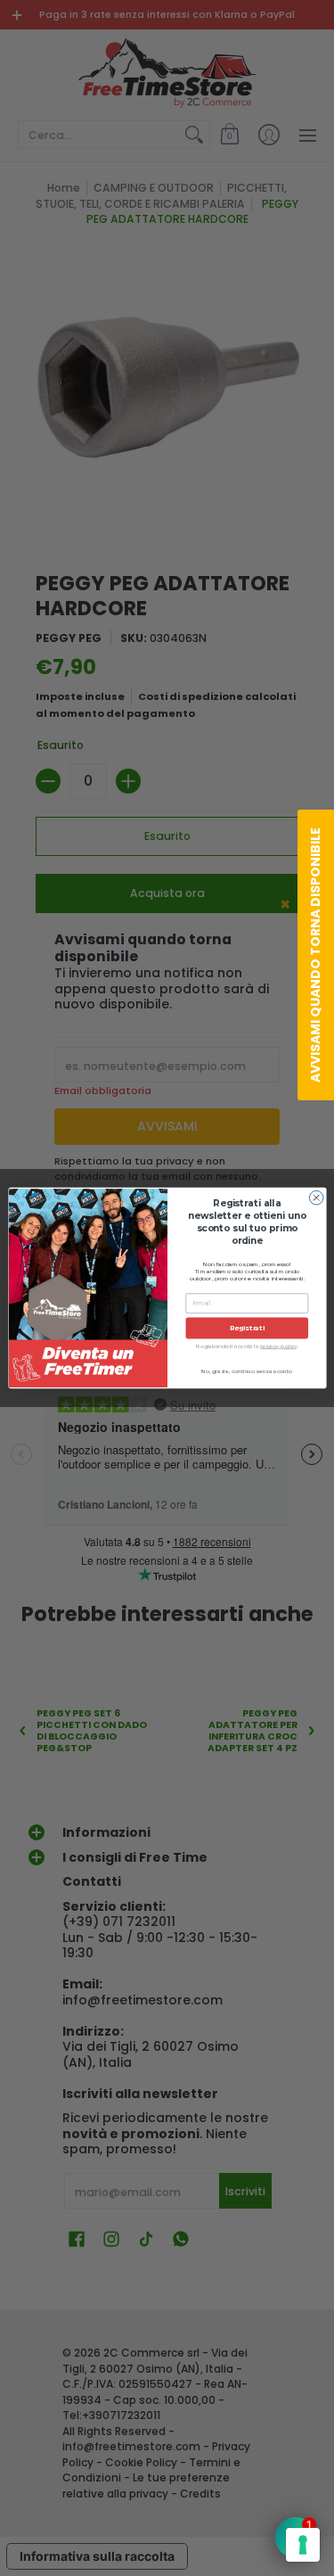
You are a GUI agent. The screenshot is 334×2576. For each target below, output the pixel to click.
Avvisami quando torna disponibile (315, 955)
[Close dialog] (316, 1197)
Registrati (246, 1328)
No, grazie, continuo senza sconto (247, 1372)
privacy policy (279, 1346)
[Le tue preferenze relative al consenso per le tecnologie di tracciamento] (303, 2545)
